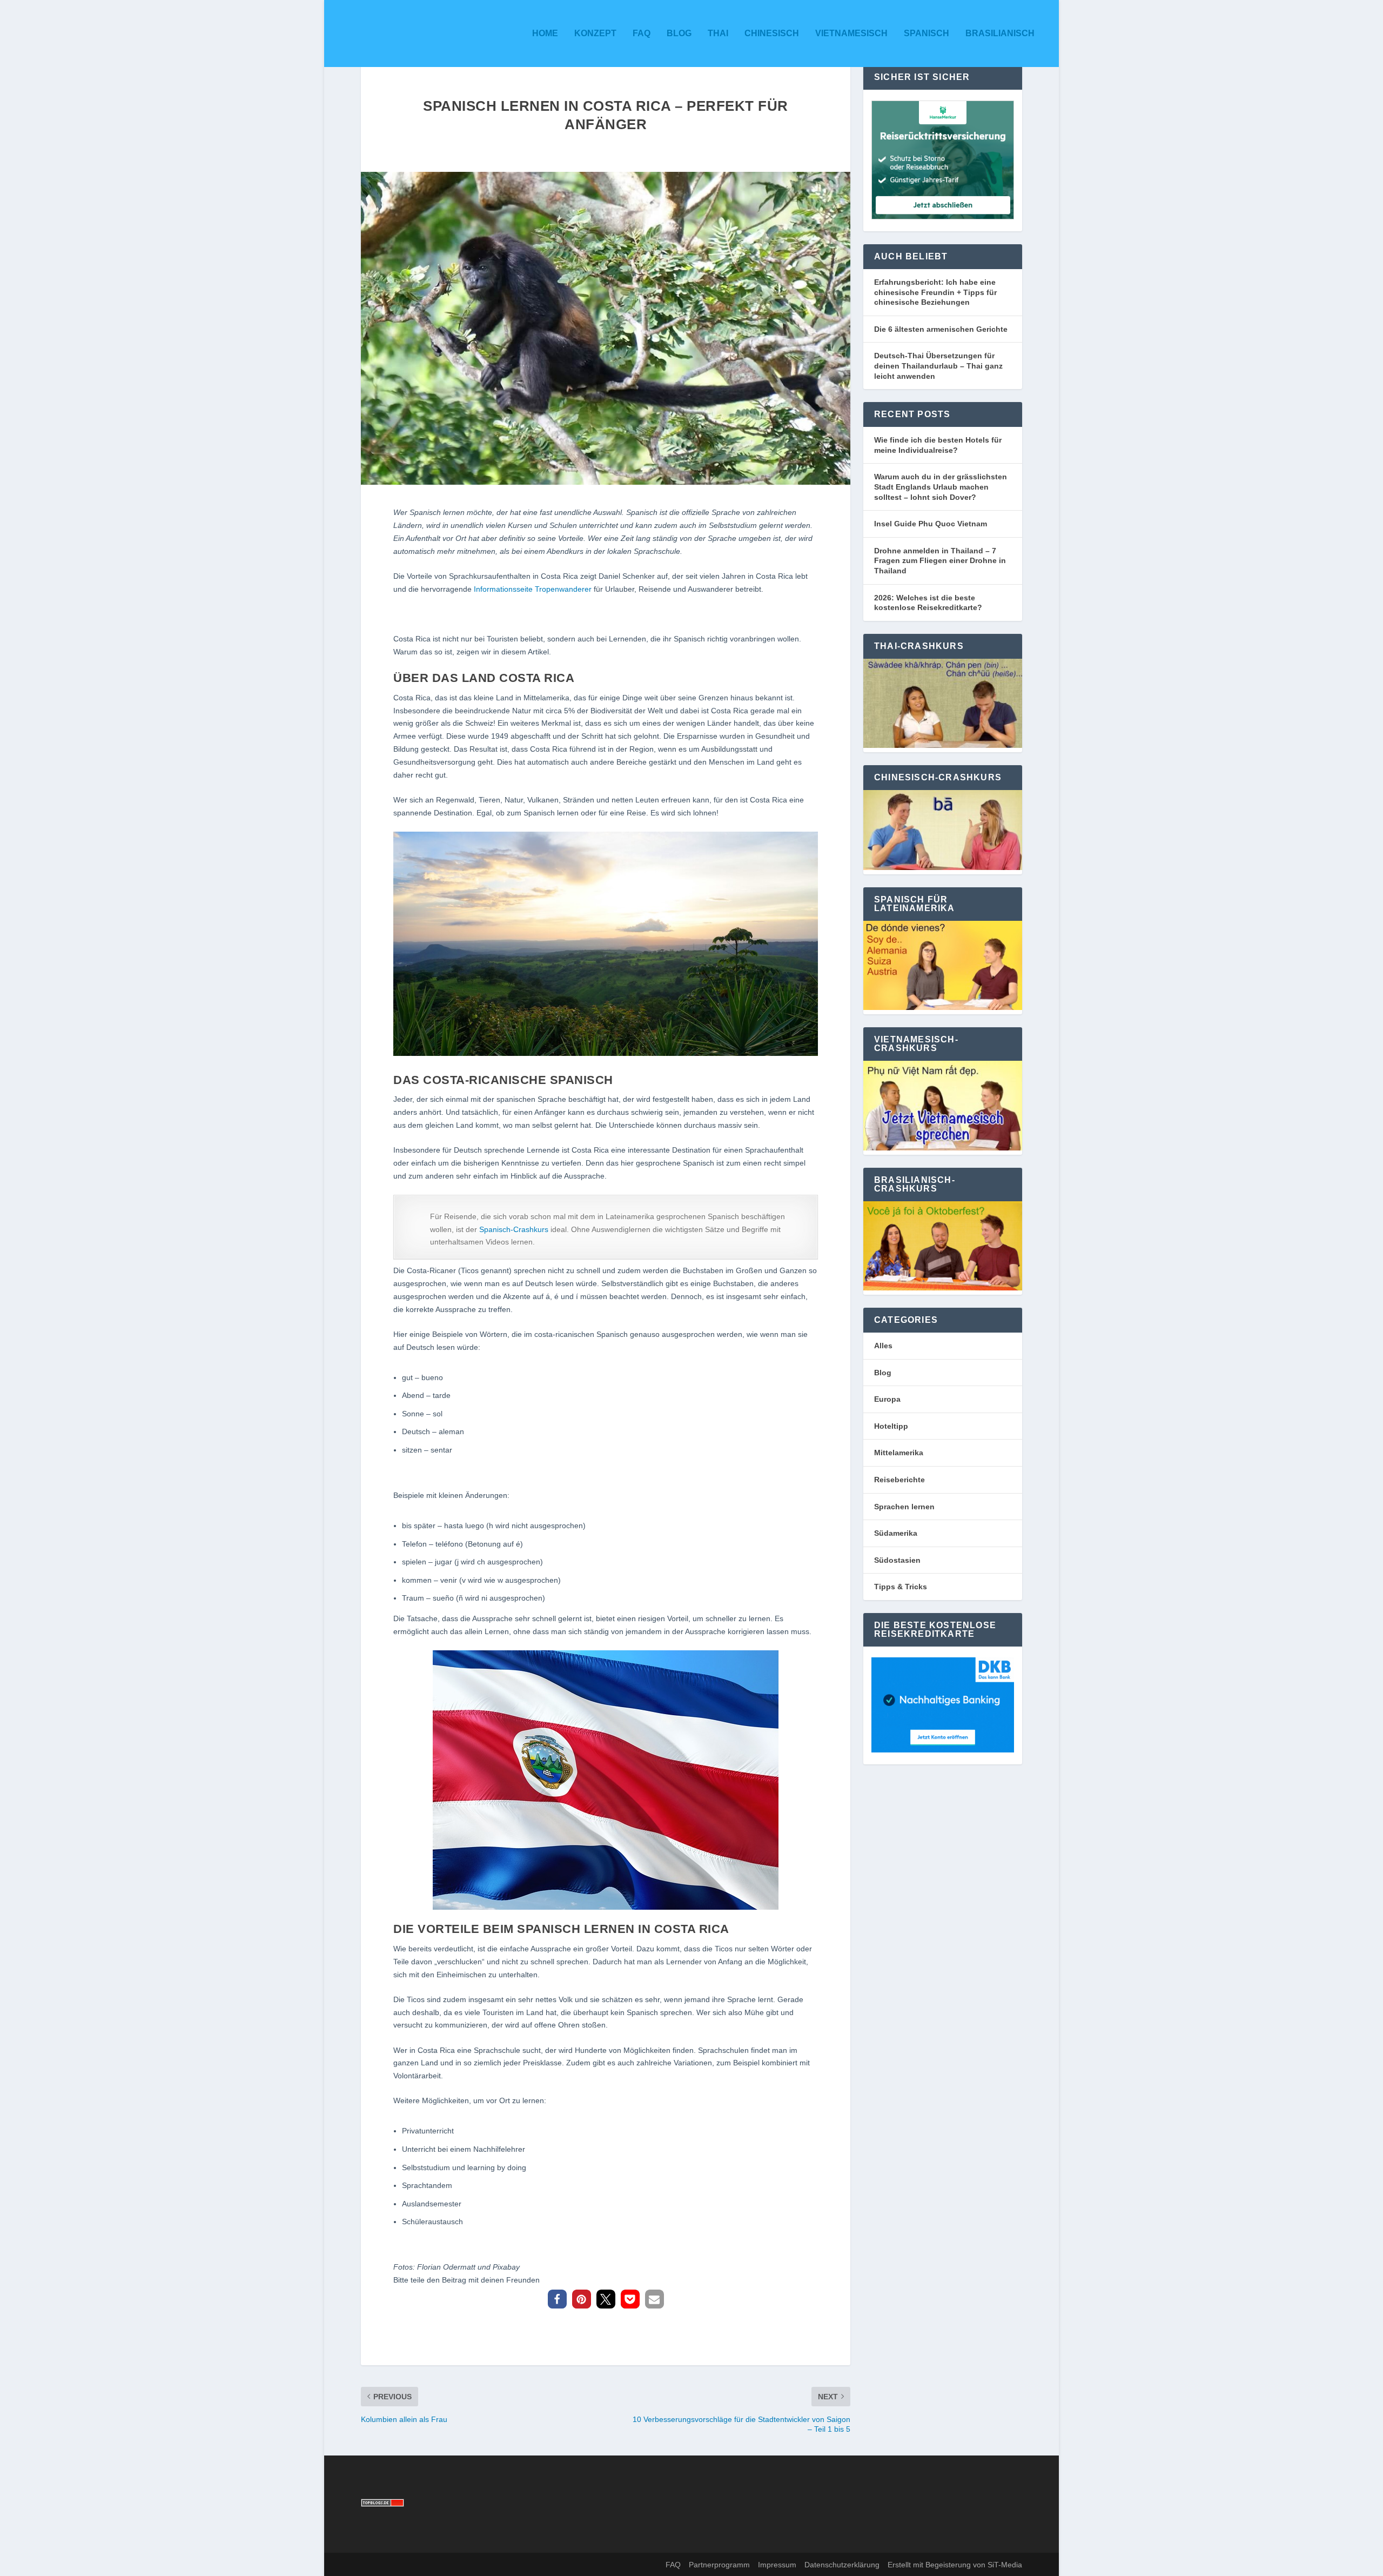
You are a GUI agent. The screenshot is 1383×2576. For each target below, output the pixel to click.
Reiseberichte (899, 1480)
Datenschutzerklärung (842, 2565)
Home (545, 33)
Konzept (595, 33)
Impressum (777, 2565)
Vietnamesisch (851, 33)
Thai (718, 33)
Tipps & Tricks (901, 1587)
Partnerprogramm (719, 2565)
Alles (883, 1346)
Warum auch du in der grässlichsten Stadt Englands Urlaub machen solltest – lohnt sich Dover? (941, 487)
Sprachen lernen (904, 1507)
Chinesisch (772, 33)
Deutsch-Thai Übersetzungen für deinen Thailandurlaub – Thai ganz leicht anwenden (938, 366)
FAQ (642, 33)
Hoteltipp (891, 1426)
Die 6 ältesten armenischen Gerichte (941, 329)
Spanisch (927, 33)
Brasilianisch (1000, 33)
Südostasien (897, 1560)
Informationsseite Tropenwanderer (533, 589)
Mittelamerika (899, 1453)
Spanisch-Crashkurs (514, 1229)
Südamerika (896, 1533)
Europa (887, 1399)
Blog (679, 33)
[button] (557, 2299)
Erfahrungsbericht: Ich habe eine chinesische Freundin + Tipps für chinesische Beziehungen (935, 292)
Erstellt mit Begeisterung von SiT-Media (955, 2565)
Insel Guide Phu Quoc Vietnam (931, 524)
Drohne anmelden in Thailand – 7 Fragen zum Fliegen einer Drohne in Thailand (940, 561)
